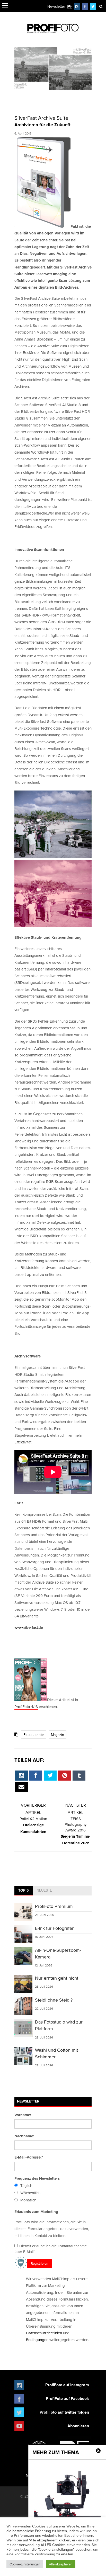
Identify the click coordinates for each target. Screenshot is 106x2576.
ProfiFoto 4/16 (26, 1707)
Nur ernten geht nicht (57, 1978)
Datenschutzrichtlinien (44, 2333)
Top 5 (24, 1890)
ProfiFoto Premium (54, 1906)
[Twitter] (93, 6)
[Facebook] (85, 6)
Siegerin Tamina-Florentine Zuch (76, 1831)
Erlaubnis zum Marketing (36, 2212)
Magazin (58, 1735)
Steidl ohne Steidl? (54, 2000)
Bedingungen (37, 2340)
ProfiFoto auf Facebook (67, 2399)
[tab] (24, 1891)
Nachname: (24, 2136)
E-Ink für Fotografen (55, 1928)
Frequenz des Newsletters (37, 2178)
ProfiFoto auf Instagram (67, 2385)
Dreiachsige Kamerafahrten (33, 1825)
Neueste (44, 1890)
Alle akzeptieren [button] (61, 2564)
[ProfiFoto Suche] (101, 6)
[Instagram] (77, 6)
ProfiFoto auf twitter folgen (64, 2412)
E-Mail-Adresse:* (29, 2157)
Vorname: (23, 2115)
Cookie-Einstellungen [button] (25, 2564)
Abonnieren (78, 2426)
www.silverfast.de (29, 1627)
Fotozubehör (34, 1735)
